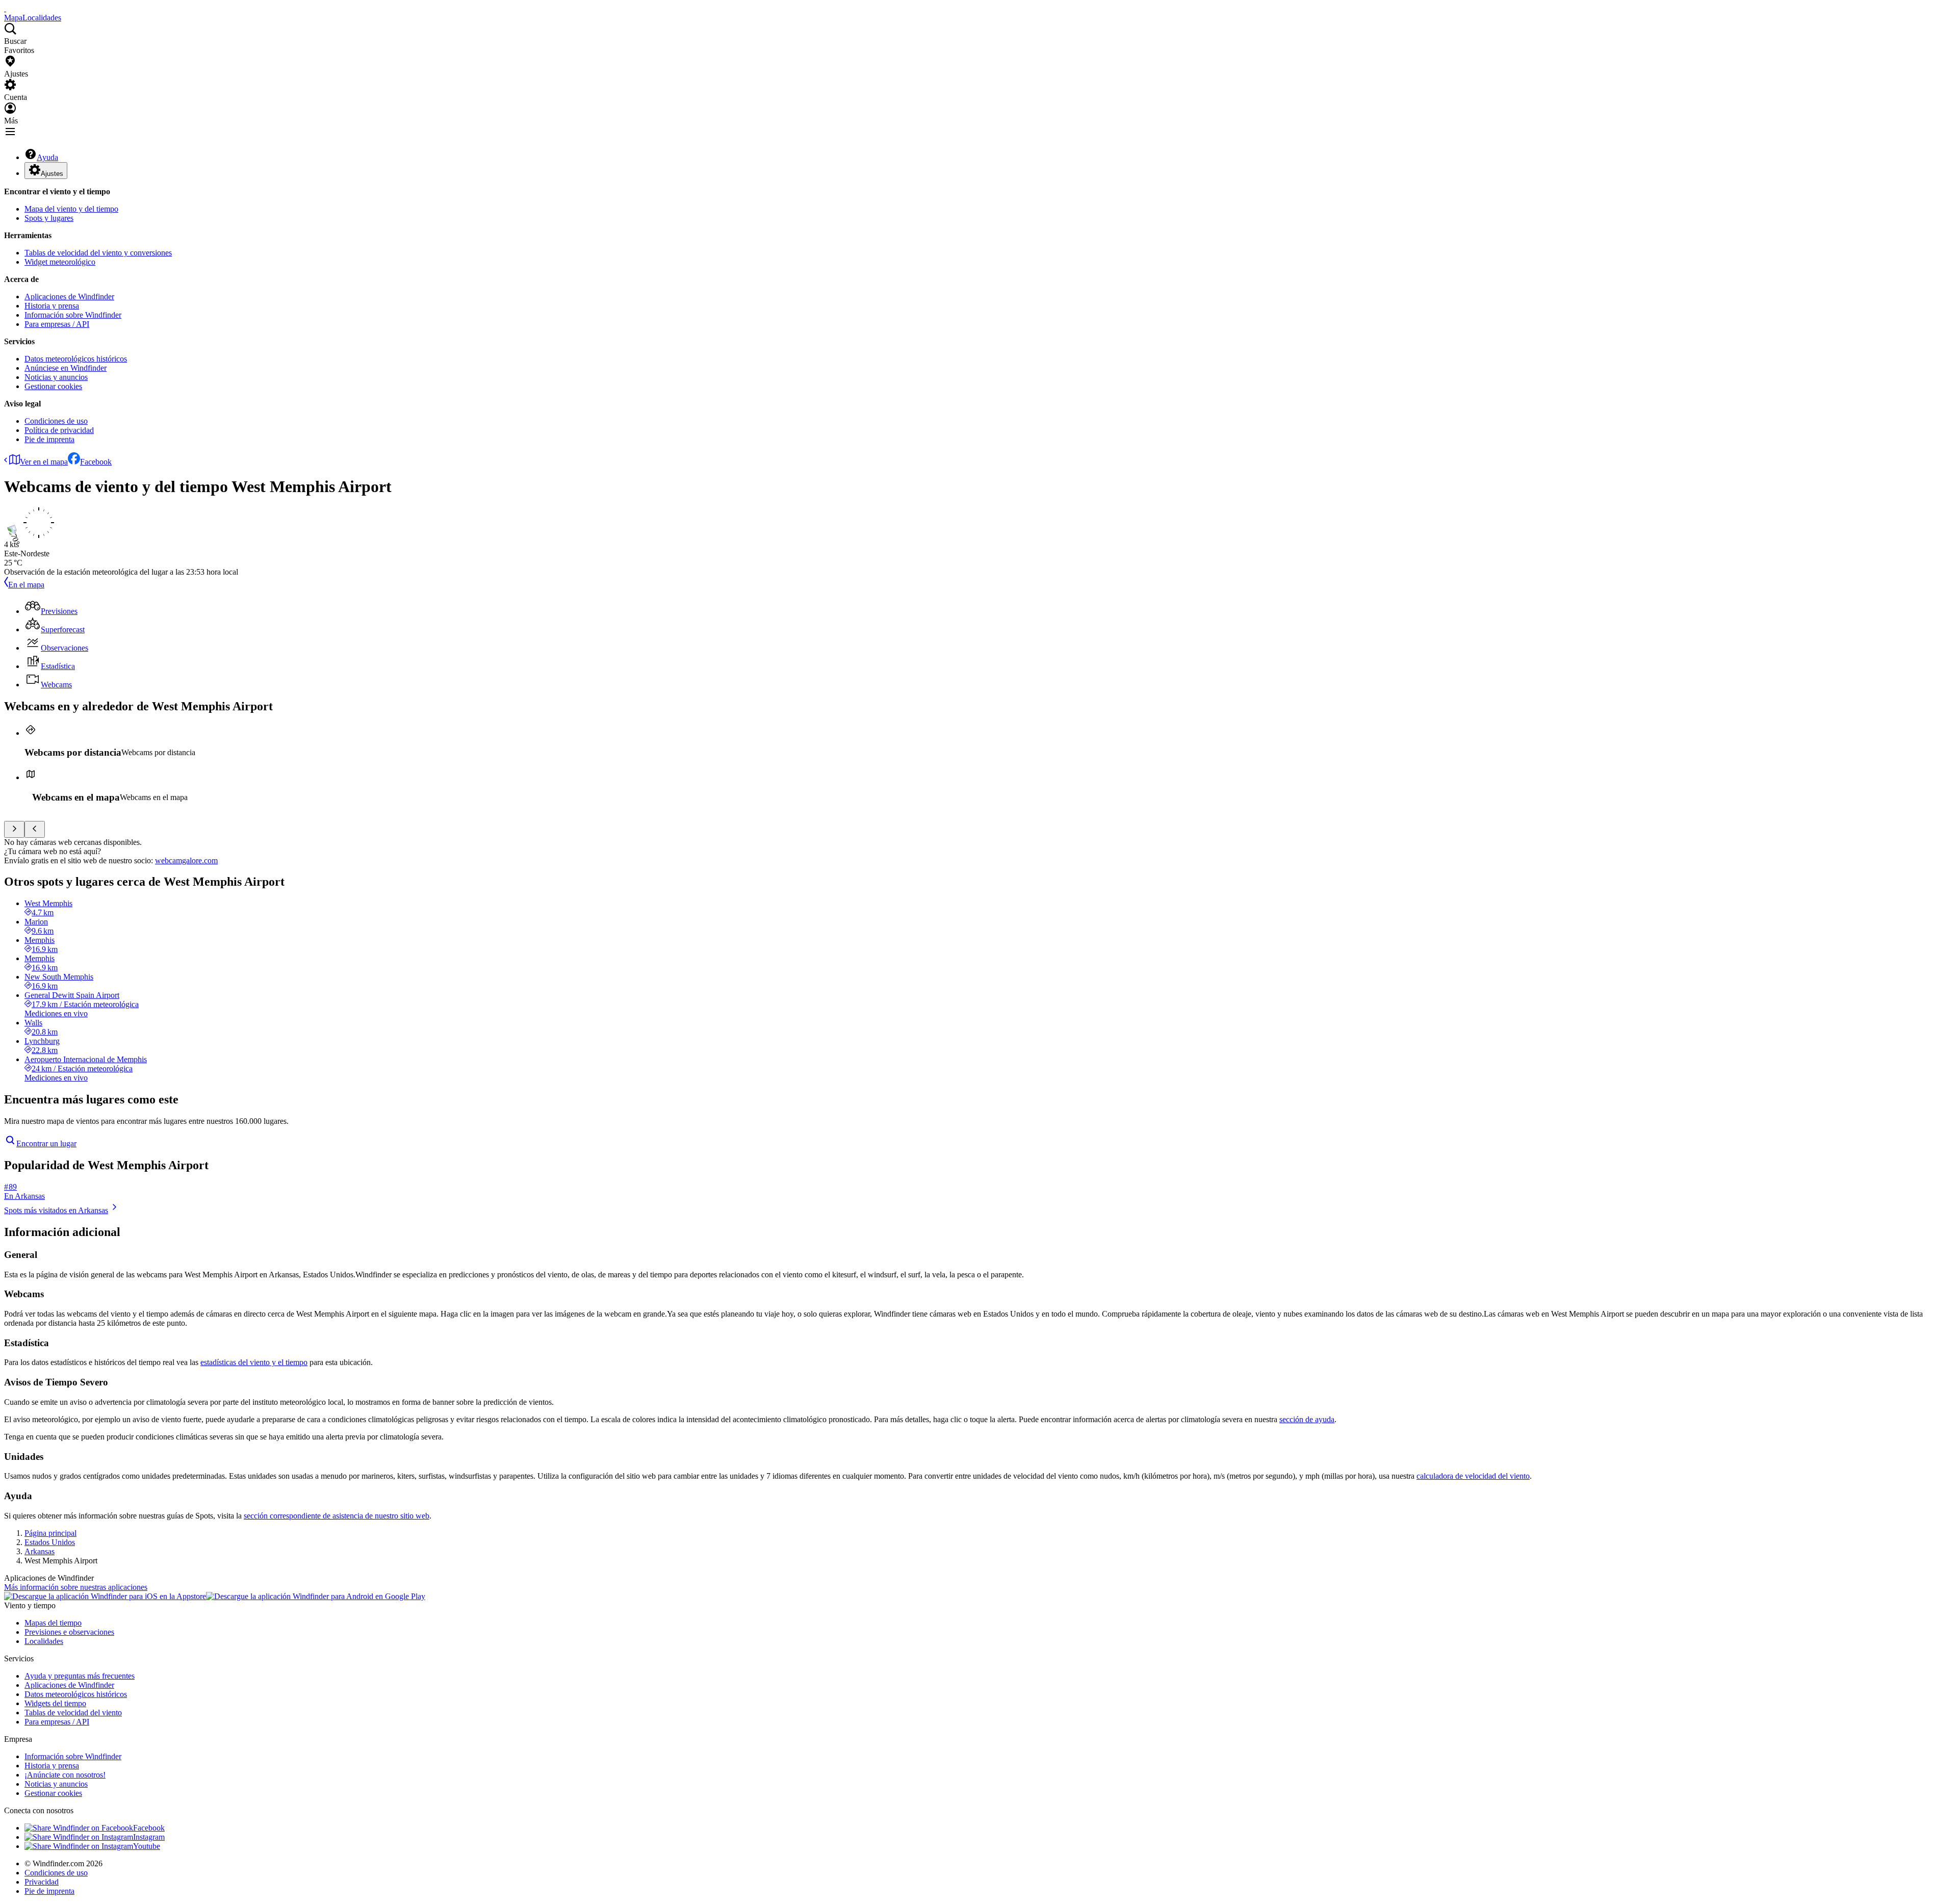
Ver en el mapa (44, 462)
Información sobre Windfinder (73, 315)
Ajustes (52, 174)
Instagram (149, 1837)
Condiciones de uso (56, 421)
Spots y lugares (49, 218)
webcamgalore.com (186, 860)
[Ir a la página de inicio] (5, 8)
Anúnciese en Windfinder (66, 368)
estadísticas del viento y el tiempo (254, 1362)
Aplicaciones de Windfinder (69, 297)
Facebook (96, 462)
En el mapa (26, 585)
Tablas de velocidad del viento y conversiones (98, 253)
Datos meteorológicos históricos (76, 359)
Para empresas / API (57, 324)
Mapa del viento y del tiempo (71, 209)
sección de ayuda (1307, 1419)
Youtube (147, 1846)
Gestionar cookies (53, 386)
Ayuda (47, 157)
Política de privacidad (59, 430)
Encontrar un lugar (46, 1143)
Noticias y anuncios (56, 377)
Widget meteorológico (60, 262)
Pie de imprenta (49, 439)
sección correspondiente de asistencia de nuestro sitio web (337, 1516)
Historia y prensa (52, 306)
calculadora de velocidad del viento (1473, 1476)
